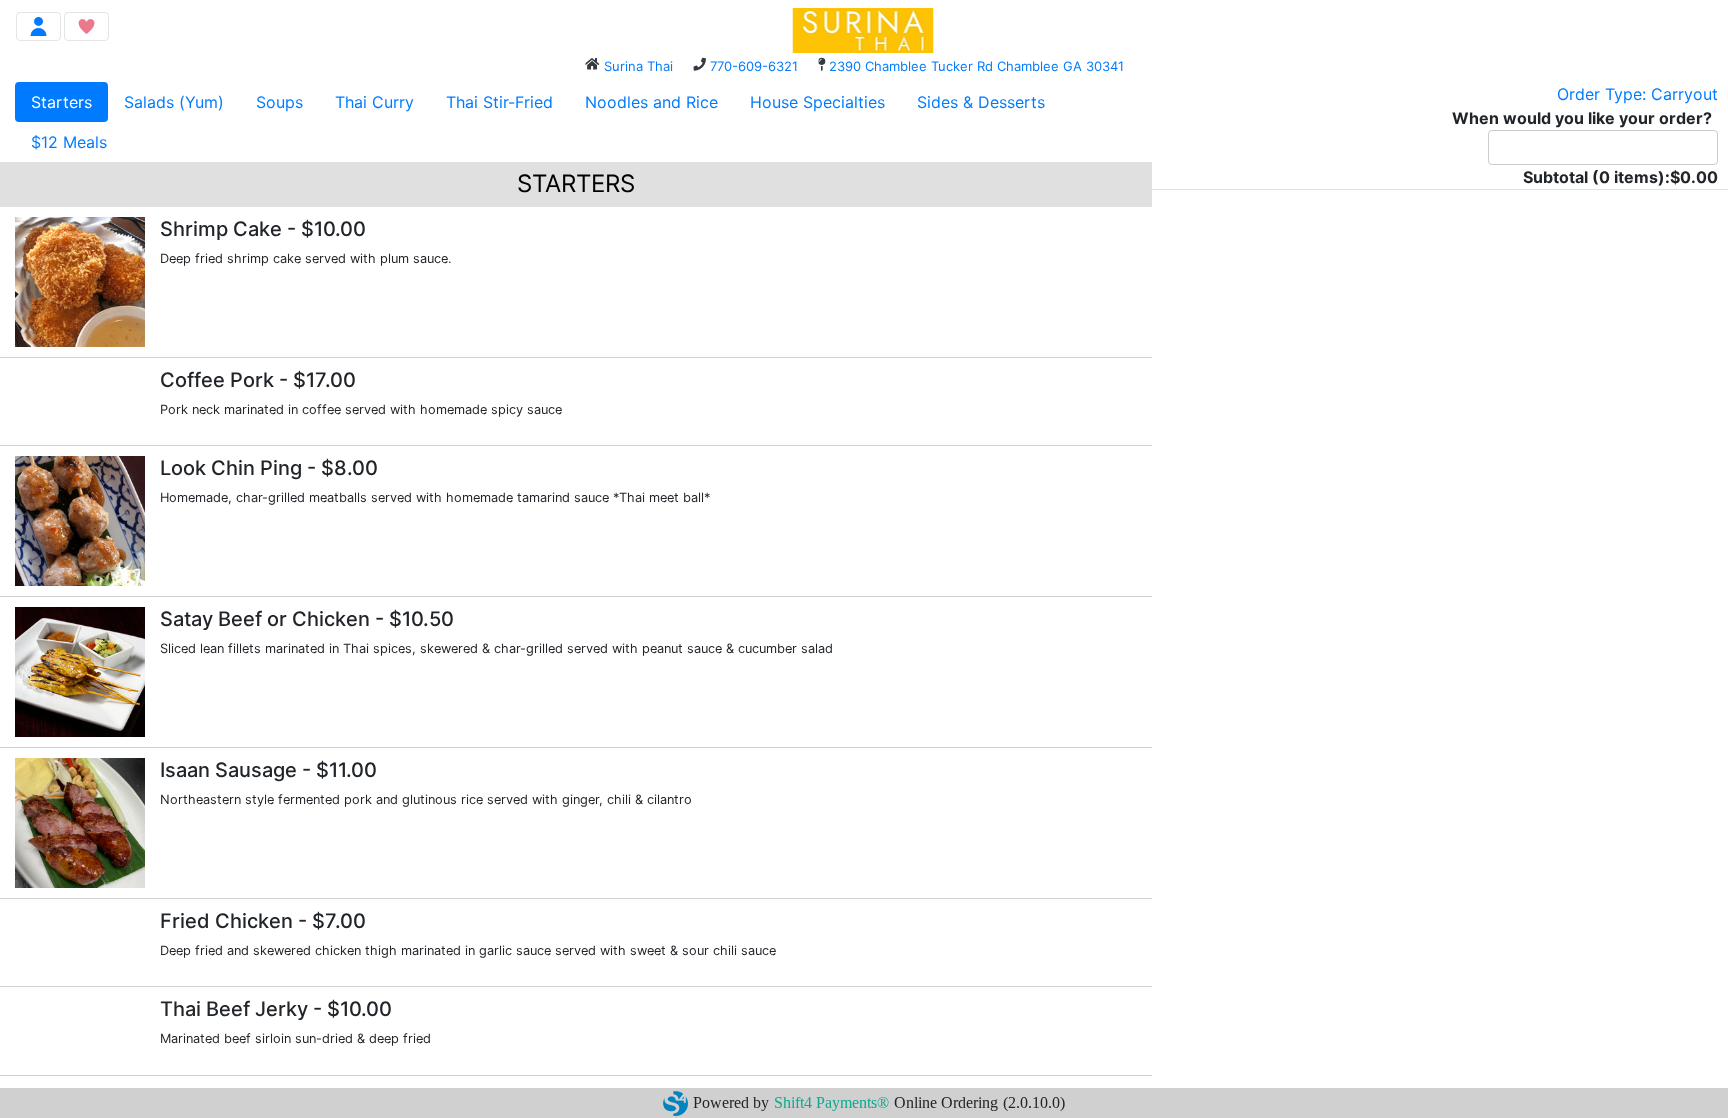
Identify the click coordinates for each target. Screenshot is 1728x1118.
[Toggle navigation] (38, 26)
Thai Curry (374, 102)
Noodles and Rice (651, 102)
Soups (279, 102)
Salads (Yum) (174, 102)
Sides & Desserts (981, 102)
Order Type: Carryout (1637, 94)
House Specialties (817, 102)
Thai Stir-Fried (499, 102)
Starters (61, 102)
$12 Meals (69, 142)
